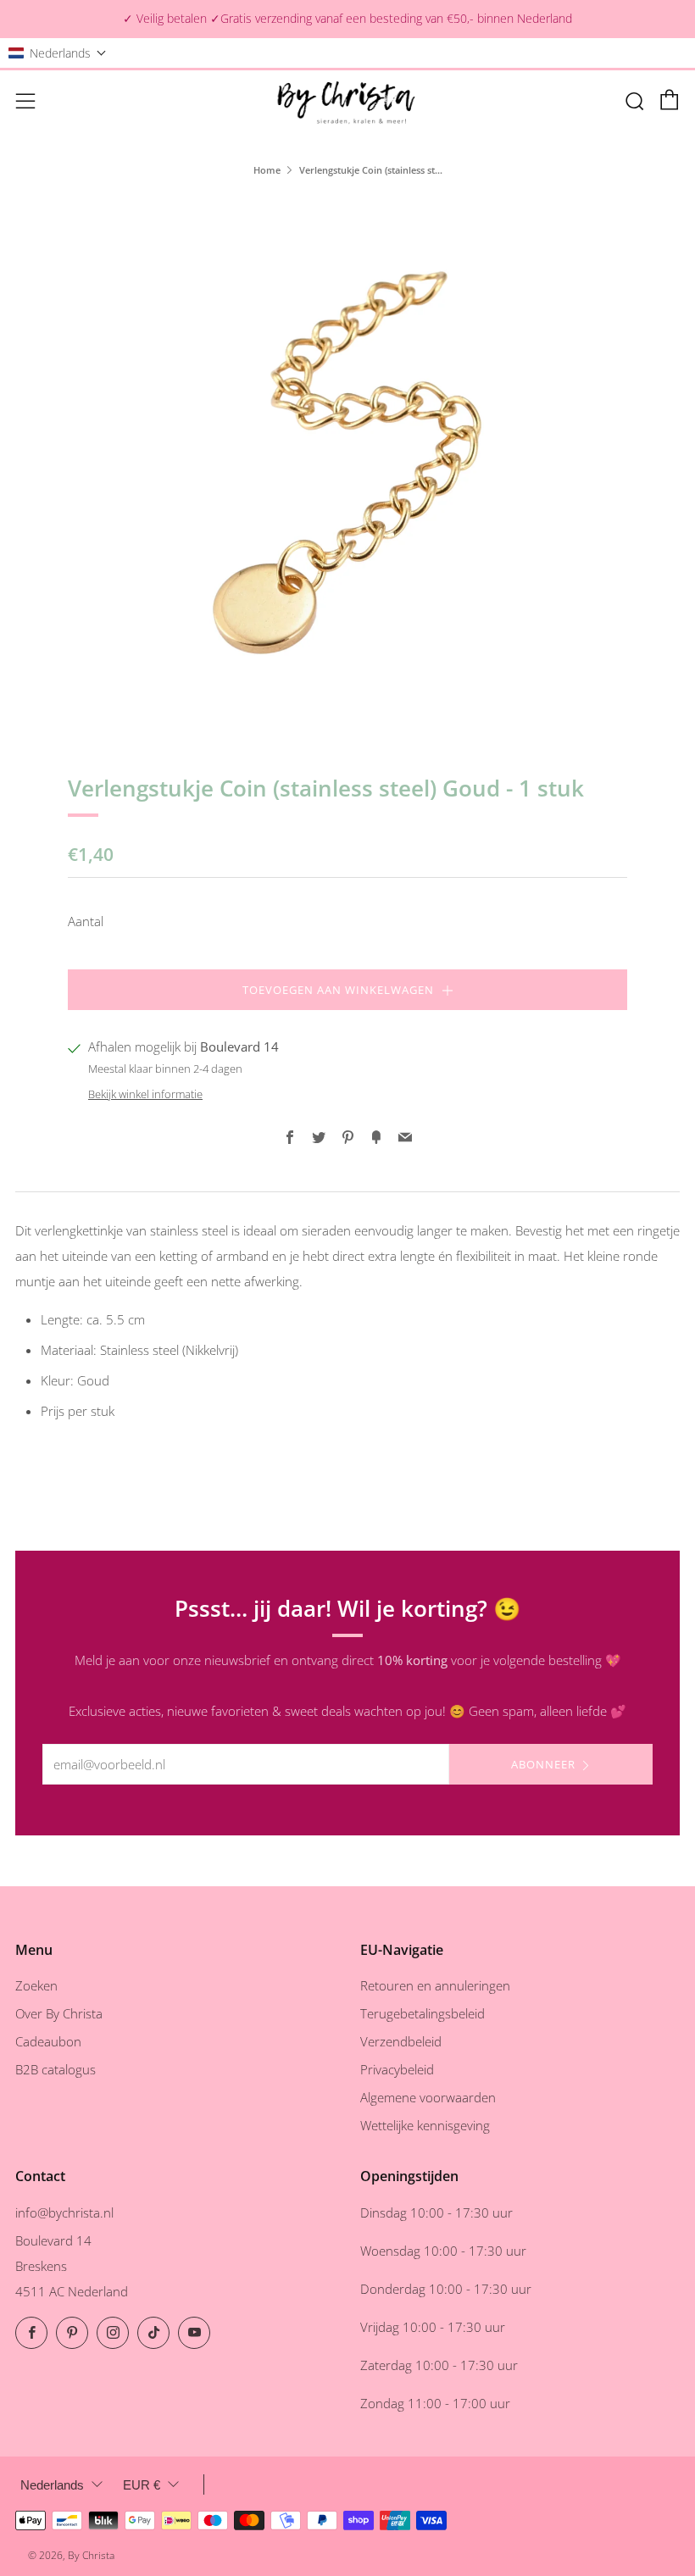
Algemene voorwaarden (428, 2097)
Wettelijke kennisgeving (425, 2125)
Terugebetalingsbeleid (423, 2013)
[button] (58, 53)
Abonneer (543, 1764)
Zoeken (36, 1985)
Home (267, 170)
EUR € (142, 2485)
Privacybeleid (397, 2069)
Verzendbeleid (401, 2041)
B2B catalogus (56, 2069)
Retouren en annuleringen (435, 1985)
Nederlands (52, 2485)
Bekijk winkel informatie (145, 1094)
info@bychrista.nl (64, 2212)
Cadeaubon (48, 2041)
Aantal (86, 921)
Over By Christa (59, 2013)
